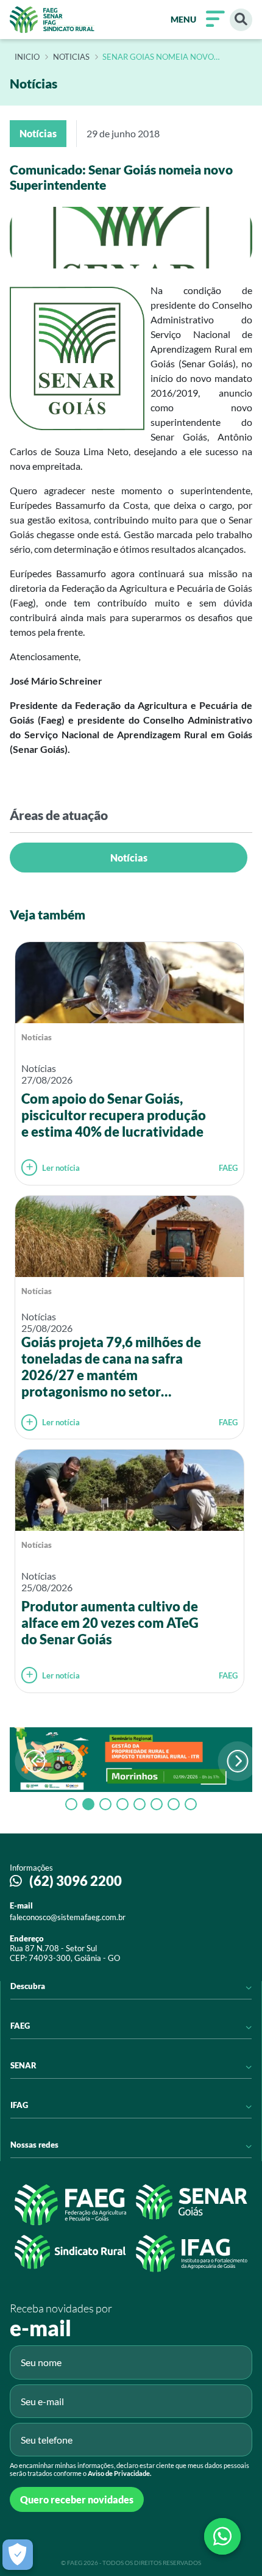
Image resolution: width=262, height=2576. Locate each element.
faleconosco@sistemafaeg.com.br (68, 1917)
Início (27, 57)
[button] (238, 1761)
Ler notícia (61, 1168)
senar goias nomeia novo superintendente (158, 57)
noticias (71, 57)
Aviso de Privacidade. (119, 2473)
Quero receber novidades (77, 2499)
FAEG (228, 1168)
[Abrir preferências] (18, 2555)
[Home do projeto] (52, 20)
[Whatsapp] (222, 2536)
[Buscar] (241, 20)
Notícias (129, 858)
